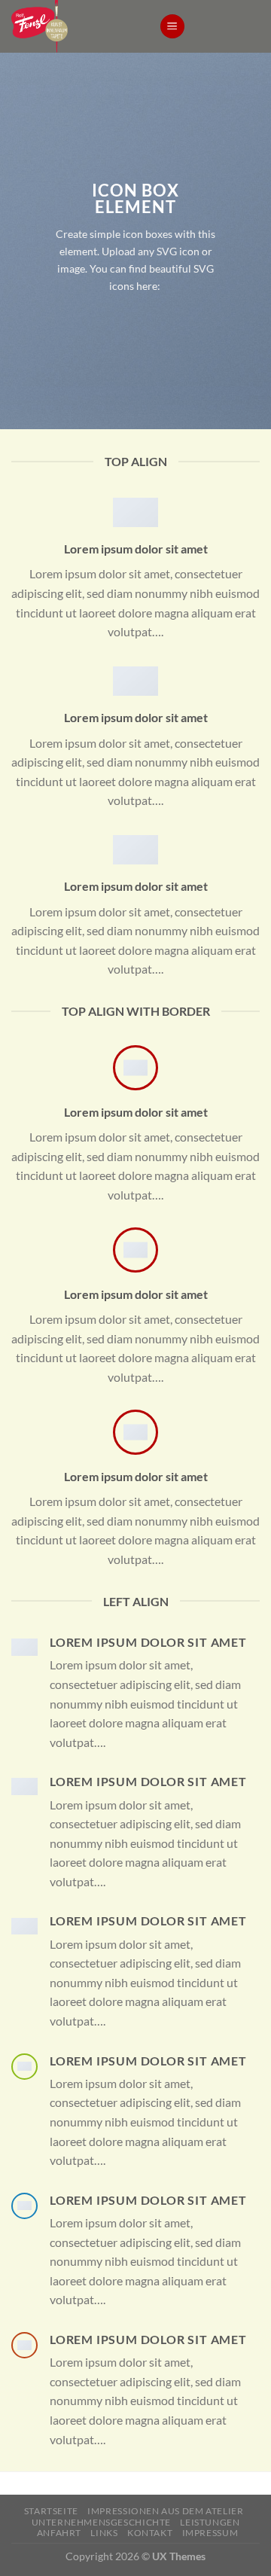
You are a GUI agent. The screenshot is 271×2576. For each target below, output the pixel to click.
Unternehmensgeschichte (101, 2522)
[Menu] (172, 27)
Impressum (210, 2533)
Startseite (51, 2511)
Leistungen (210, 2522)
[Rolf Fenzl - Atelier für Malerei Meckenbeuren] (74, 26)
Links (104, 2533)
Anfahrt (59, 2533)
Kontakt (150, 2533)
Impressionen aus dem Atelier (165, 2511)
